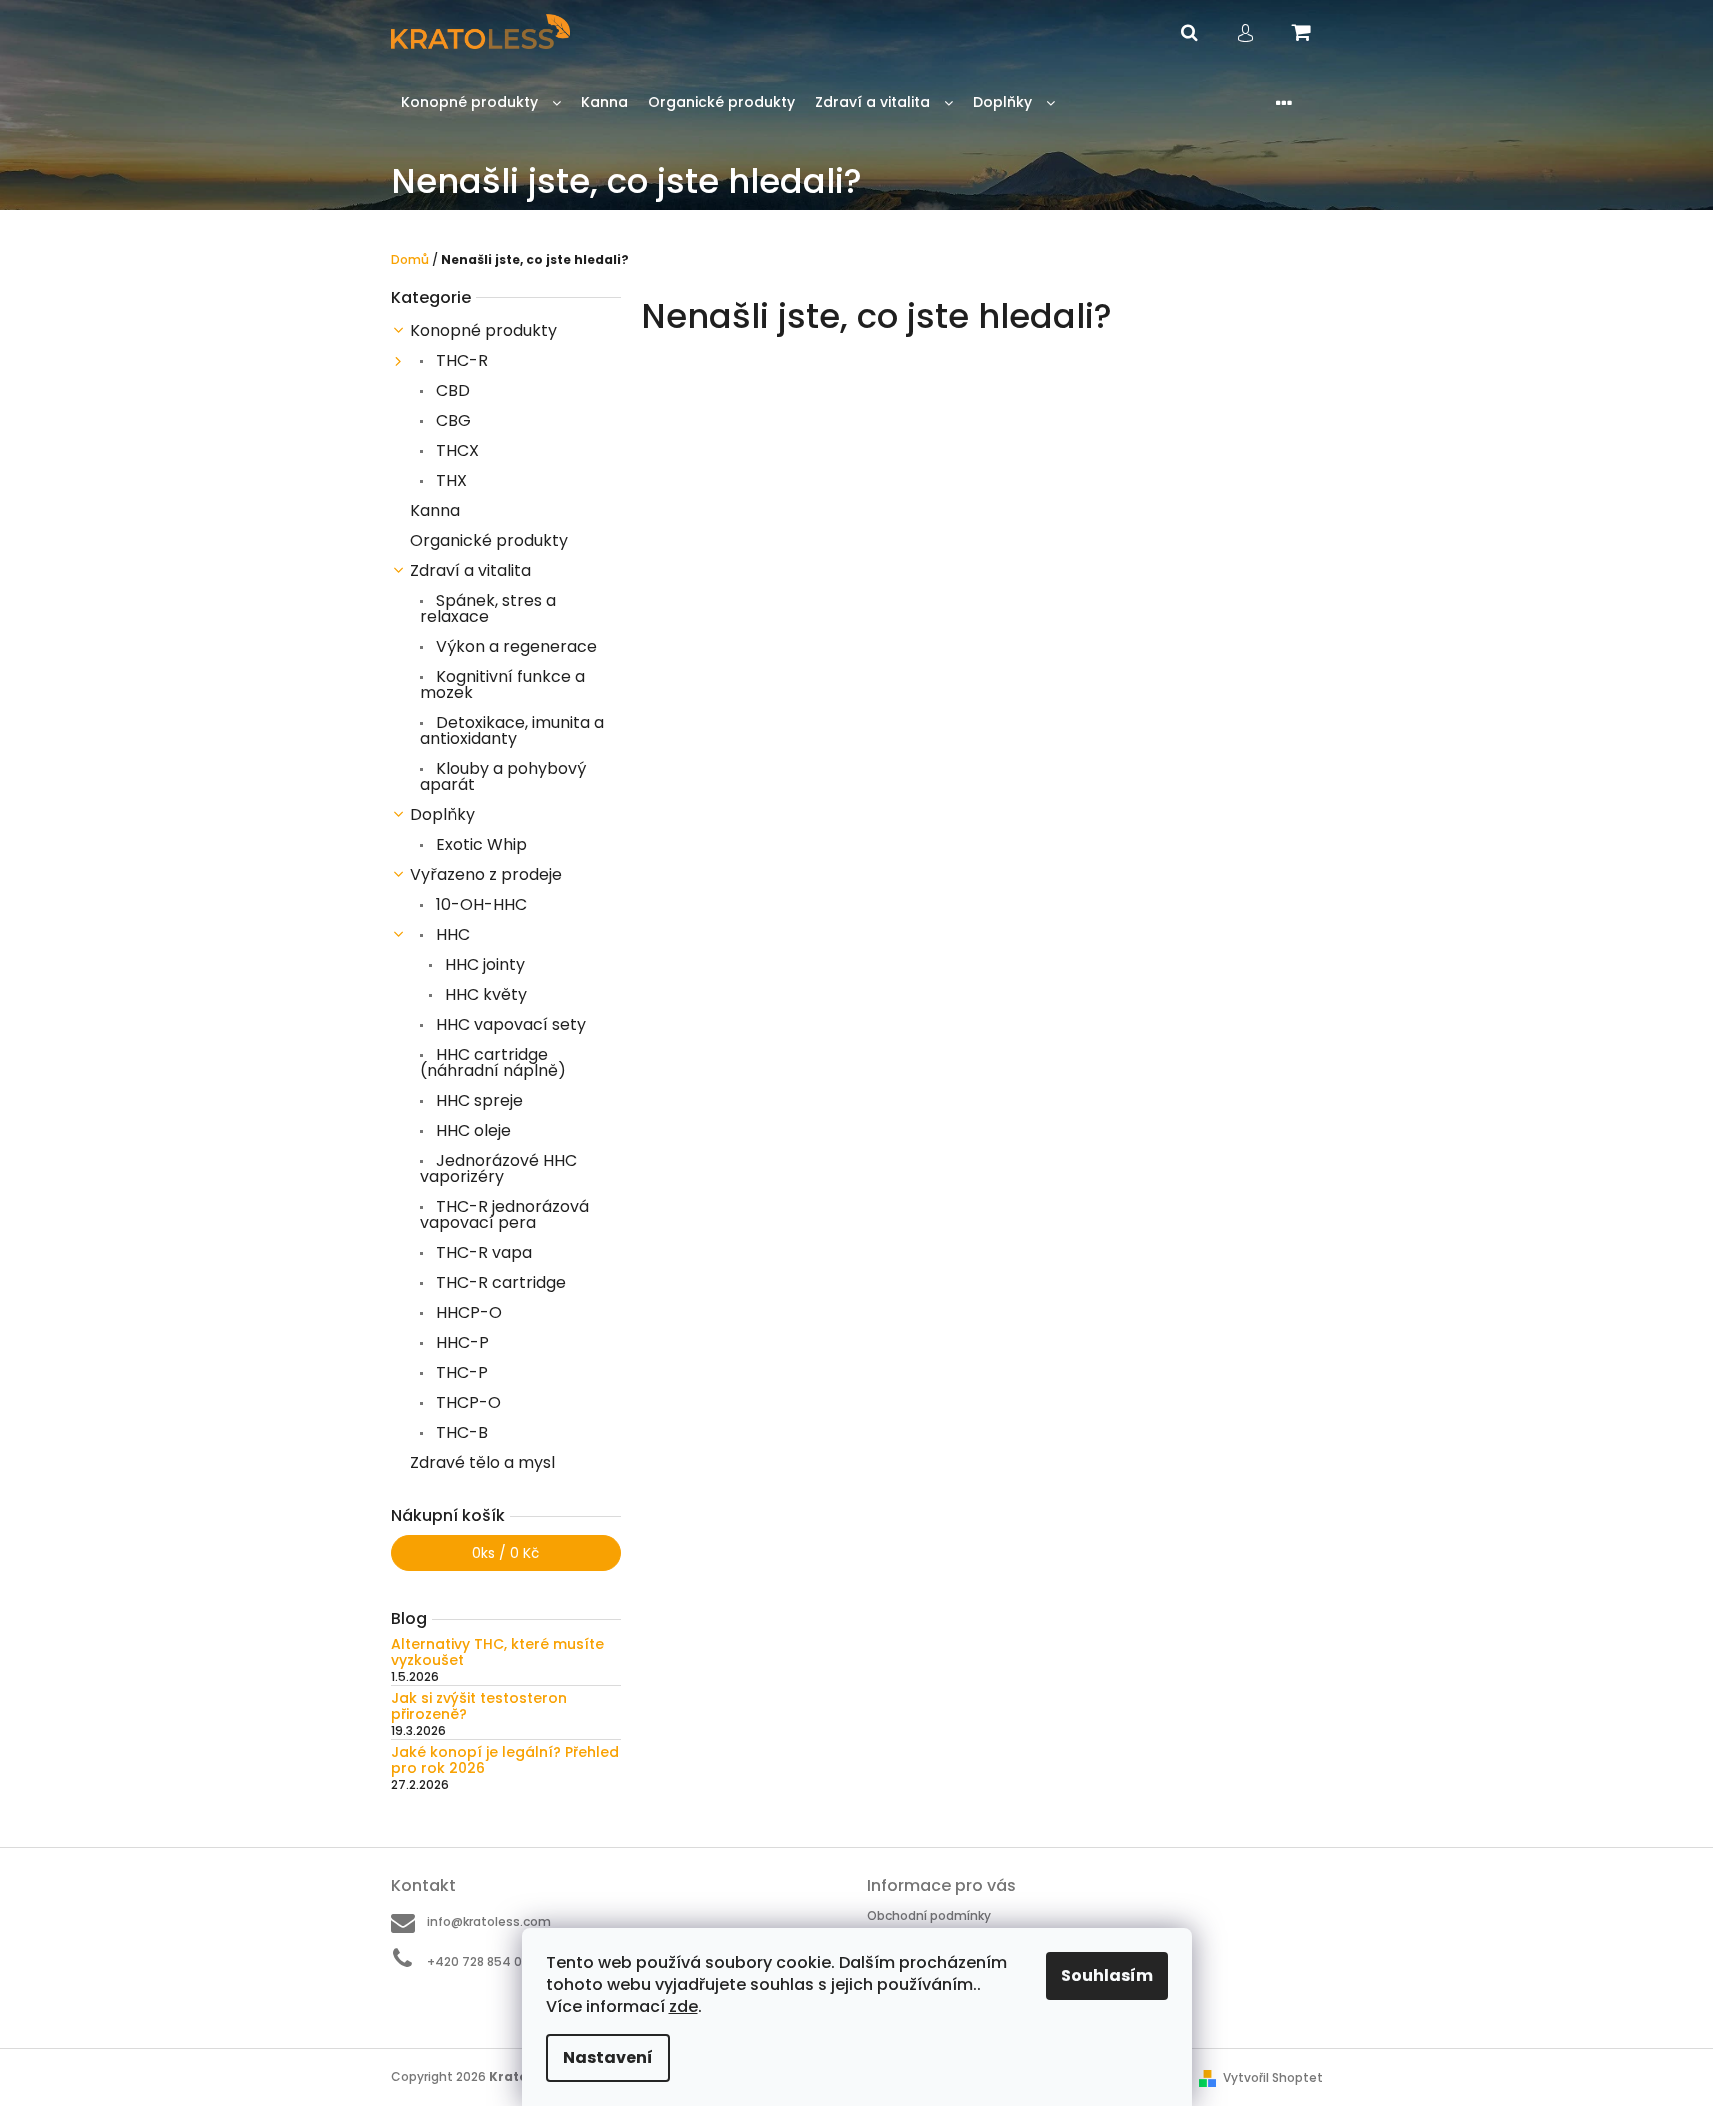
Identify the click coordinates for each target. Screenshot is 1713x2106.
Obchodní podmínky (929, 1915)
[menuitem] (481, 102)
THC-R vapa (482, 1252)
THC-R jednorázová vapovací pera (504, 1214)
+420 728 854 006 (482, 1961)
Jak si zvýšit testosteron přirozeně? (479, 1706)
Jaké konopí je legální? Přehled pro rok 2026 (505, 1760)
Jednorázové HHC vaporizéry (498, 1168)
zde (683, 2006)
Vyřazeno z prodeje (486, 874)
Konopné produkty (483, 330)
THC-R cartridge (499, 1282)
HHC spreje (477, 1100)
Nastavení (608, 2057)
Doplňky (442, 814)
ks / (505, 1553)
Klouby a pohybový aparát (503, 776)
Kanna (435, 510)
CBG (451, 420)
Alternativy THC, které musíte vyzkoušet (497, 1652)
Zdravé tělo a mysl (482, 1462)
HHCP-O (467, 1312)
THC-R (460, 360)
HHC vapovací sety (509, 1024)
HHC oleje (471, 1130)
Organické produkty (489, 540)
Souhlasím (1107, 1975)
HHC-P (460, 1342)
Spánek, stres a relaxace (488, 608)
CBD (451, 390)
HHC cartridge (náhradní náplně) (493, 1062)
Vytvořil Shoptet (1273, 2077)
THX (449, 480)
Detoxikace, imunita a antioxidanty (512, 730)
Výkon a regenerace (514, 646)
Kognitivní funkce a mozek (502, 684)
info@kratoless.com (489, 1921)
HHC (451, 934)
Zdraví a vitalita (470, 570)
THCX (455, 450)
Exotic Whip (479, 844)
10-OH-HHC (479, 904)
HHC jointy (483, 964)
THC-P (460, 1372)
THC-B (460, 1432)
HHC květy (484, 994)
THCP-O (466, 1402)
